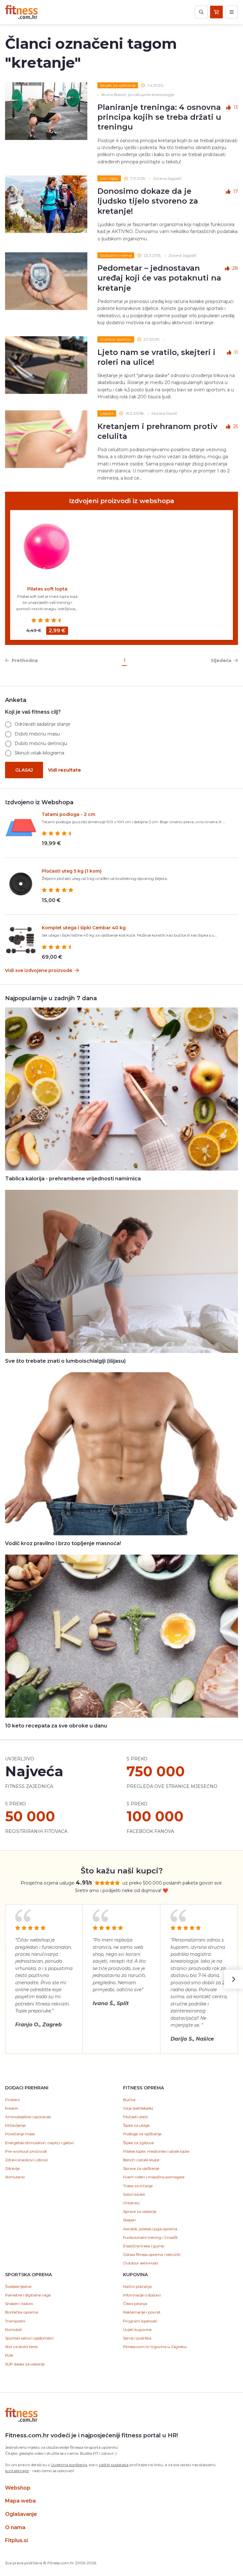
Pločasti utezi (135, 2117)
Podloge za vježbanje (142, 2134)
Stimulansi (15, 2177)
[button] (234, 1979)
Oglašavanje (21, 2514)
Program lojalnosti (140, 2321)
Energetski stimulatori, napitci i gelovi (39, 2143)
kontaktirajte (17, 2471)
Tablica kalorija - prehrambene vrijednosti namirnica (73, 1179)
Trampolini (15, 2321)
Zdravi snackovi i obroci (26, 2160)
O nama (15, 2527)
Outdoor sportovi (116, 339)
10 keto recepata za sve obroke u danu (56, 1726)
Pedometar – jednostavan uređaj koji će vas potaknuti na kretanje (159, 278)
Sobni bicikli (134, 2194)
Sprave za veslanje (140, 2211)
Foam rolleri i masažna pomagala (154, 2177)
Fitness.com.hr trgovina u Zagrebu (155, 2347)
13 (236, 107)
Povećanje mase (20, 2134)
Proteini (12, 2100)
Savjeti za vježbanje (118, 85)
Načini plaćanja (137, 2286)
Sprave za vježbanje (141, 2168)
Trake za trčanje (138, 2186)
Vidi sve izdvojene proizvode (39, 970)
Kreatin (12, 2108)
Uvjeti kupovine (137, 2330)
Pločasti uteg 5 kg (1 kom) (72, 871)
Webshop (18, 2488)
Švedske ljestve (18, 2286)
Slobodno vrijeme (116, 255)
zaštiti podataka (114, 2465)
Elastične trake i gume (143, 2246)
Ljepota (107, 413)
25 (236, 426)
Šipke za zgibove (138, 2143)
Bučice (129, 2100)
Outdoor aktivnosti (140, 2263)
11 (236, 352)
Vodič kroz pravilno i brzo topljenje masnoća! (63, 1543)
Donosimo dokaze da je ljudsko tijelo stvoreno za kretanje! (148, 201)
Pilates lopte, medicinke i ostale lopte (156, 2151)
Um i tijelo (109, 178)
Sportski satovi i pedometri (29, 2338)
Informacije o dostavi (142, 2295)
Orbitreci (131, 2203)
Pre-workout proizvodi (26, 2151)
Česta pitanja (135, 2304)
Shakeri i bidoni (19, 2304)
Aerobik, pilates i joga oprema (150, 2229)
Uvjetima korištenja (69, 2465)
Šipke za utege (136, 2125)
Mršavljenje (15, 2125)
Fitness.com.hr (21, 12)
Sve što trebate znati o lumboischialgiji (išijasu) (65, 1361)
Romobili (13, 2330)
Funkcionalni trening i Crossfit (150, 2237)
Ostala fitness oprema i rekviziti (152, 2254)
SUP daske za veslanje (25, 2364)
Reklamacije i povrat (142, 2312)
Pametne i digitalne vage (28, 2295)
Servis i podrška (137, 2338)
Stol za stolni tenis (21, 2347)
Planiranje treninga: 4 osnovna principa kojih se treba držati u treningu (159, 117)
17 (236, 192)
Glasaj (24, 770)
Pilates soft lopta (47, 589)
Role (9, 2355)
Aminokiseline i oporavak (28, 2117)
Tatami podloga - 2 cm (69, 814)
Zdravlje (12, 2168)
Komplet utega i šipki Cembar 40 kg (84, 928)
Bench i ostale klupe (141, 2160)
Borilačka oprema (22, 2312)
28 (235, 268)
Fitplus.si (16, 2540)
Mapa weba (20, 2501)
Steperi (129, 2220)
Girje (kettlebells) (138, 2108)
